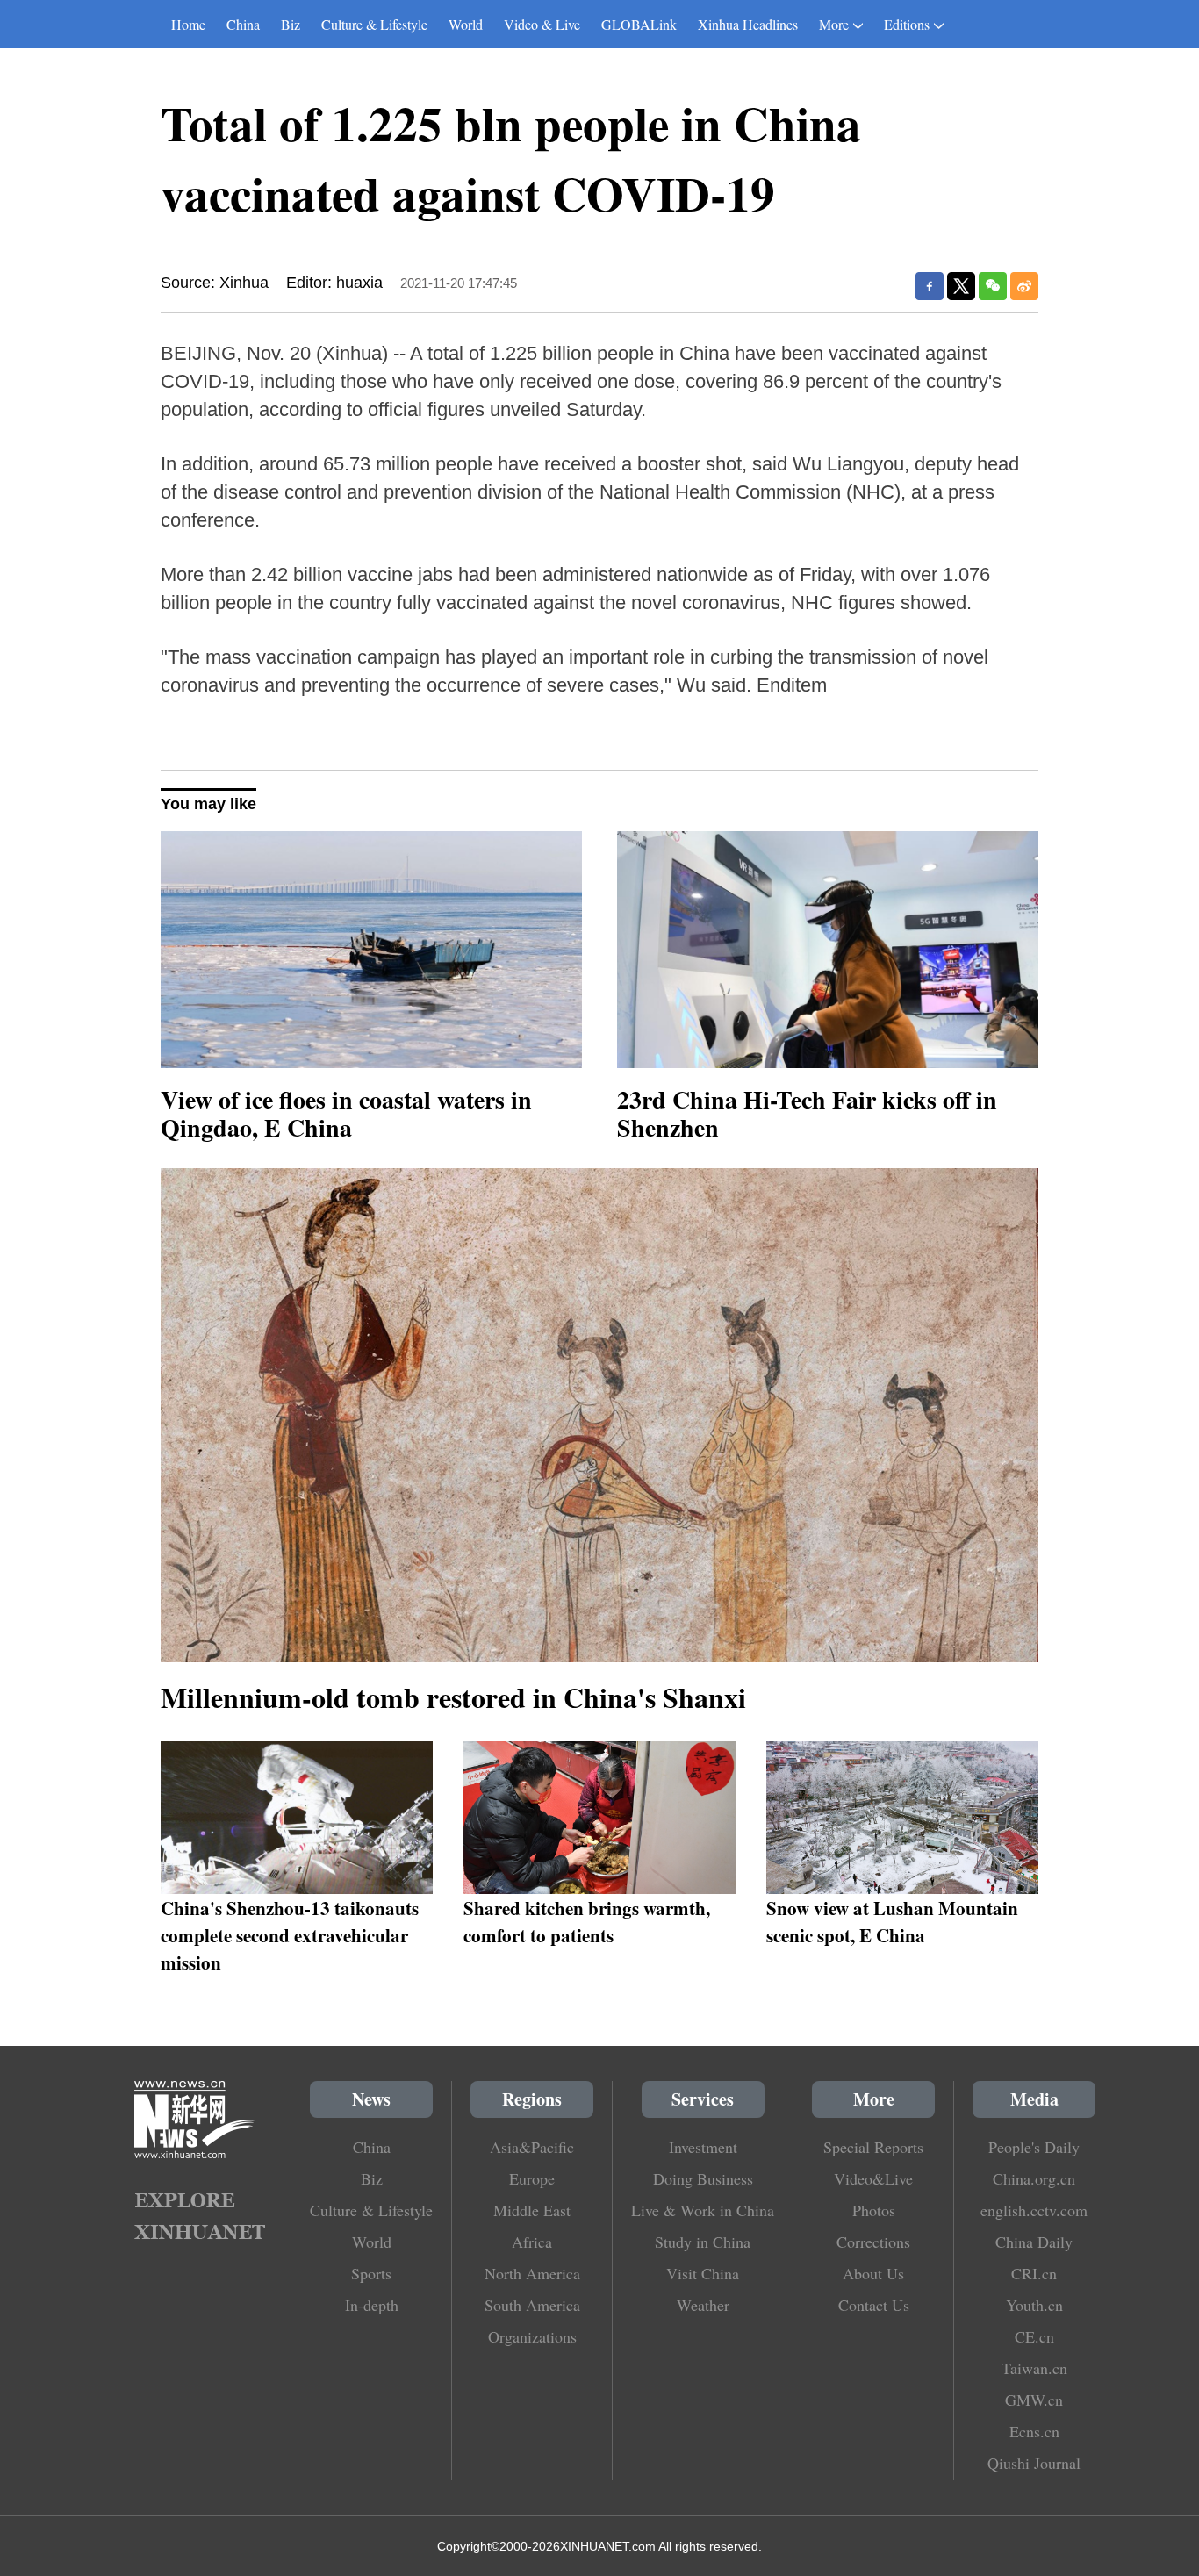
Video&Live (873, 2178)
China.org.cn (1034, 2178)
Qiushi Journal (1034, 2463)
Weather (703, 2305)
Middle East (532, 2210)
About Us (873, 2273)
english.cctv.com (1034, 2210)
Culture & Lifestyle (374, 24)
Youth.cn (1034, 2305)
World (466, 24)
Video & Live (542, 24)
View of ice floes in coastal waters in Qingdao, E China (346, 1113)
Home (188, 24)
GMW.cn (1034, 2400)
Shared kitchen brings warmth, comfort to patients (587, 1921)
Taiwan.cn (1034, 2368)
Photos (874, 2210)
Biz (291, 24)
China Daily (1034, 2242)
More (834, 24)
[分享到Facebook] (930, 286)
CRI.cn (1034, 2273)
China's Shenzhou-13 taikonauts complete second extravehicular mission (290, 1935)
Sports (371, 2273)
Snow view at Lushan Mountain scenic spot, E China (892, 1921)
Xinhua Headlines (748, 24)
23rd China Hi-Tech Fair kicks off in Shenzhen (807, 1113)
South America (532, 2305)
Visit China (703, 2273)
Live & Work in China (703, 2210)
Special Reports (873, 2147)
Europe (532, 2178)
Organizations (532, 2336)
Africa (532, 2242)
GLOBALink (639, 24)
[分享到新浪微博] (1024, 286)
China (243, 24)
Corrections (873, 2242)
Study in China (703, 2242)
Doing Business (703, 2178)
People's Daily (1034, 2147)
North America (532, 2273)
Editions (907, 24)
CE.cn (1034, 2336)
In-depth (372, 2305)
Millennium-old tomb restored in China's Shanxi (453, 1697)
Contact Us (874, 2305)
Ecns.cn (1034, 2431)
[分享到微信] (993, 286)
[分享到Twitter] (961, 286)
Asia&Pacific (532, 2147)
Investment (703, 2147)
